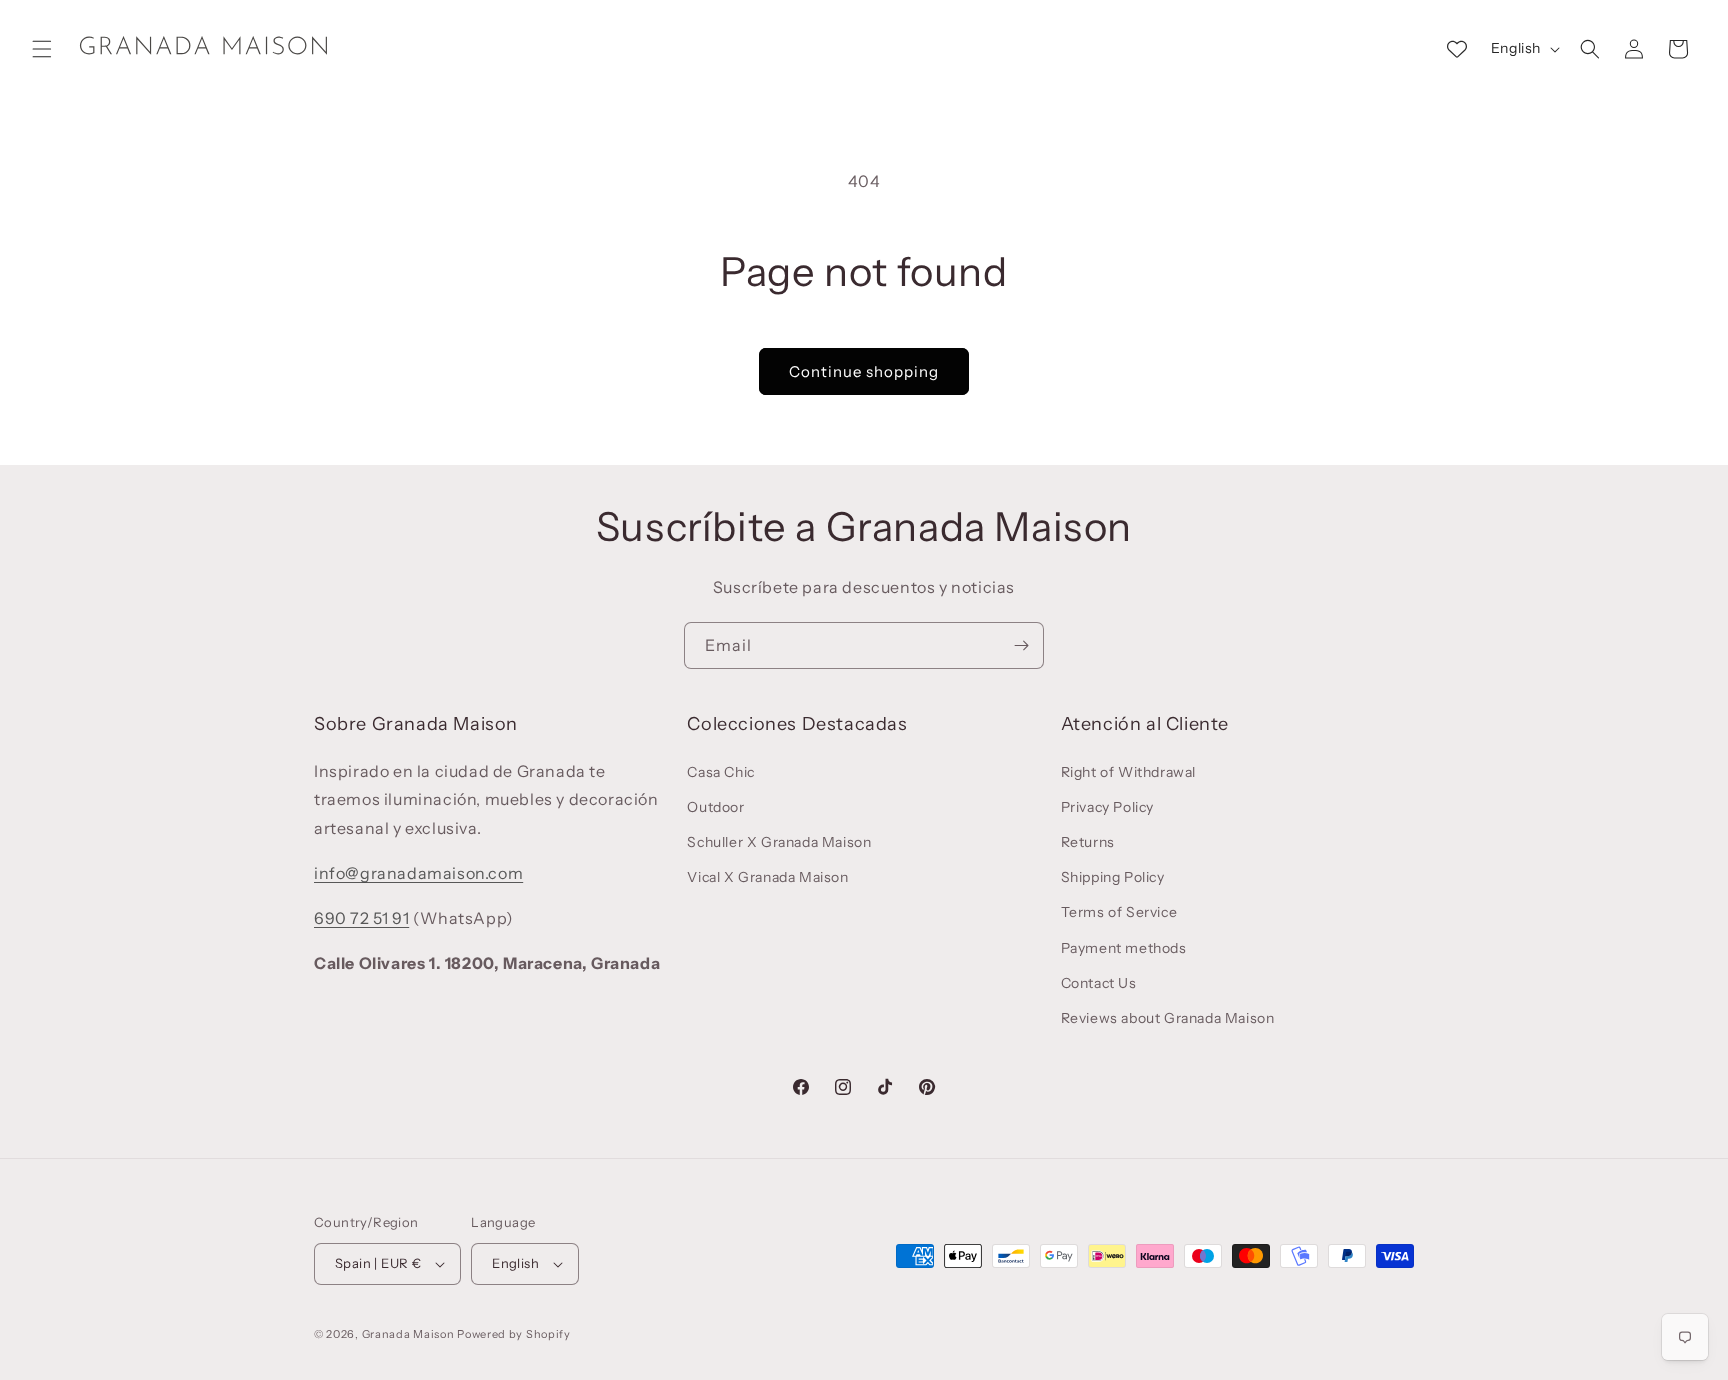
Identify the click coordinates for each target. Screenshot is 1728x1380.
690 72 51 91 (361, 918)
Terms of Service (1119, 912)
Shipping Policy (1113, 877)
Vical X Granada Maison (767, 877)
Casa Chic (720, 772)
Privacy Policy (1107, 807)
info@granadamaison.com (418, 873)
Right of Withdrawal (1128, 772)
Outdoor (715, 807)
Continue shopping (864, 371)
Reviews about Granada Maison (1168, 1018)
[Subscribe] (1021, 645)
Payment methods (1124, 948)
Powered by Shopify (514, 1334)
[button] (42, 49)
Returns (1088, 842)
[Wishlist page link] (1457, 49)
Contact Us (1099, 983)
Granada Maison (408, 1334)
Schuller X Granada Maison (779, 842)
